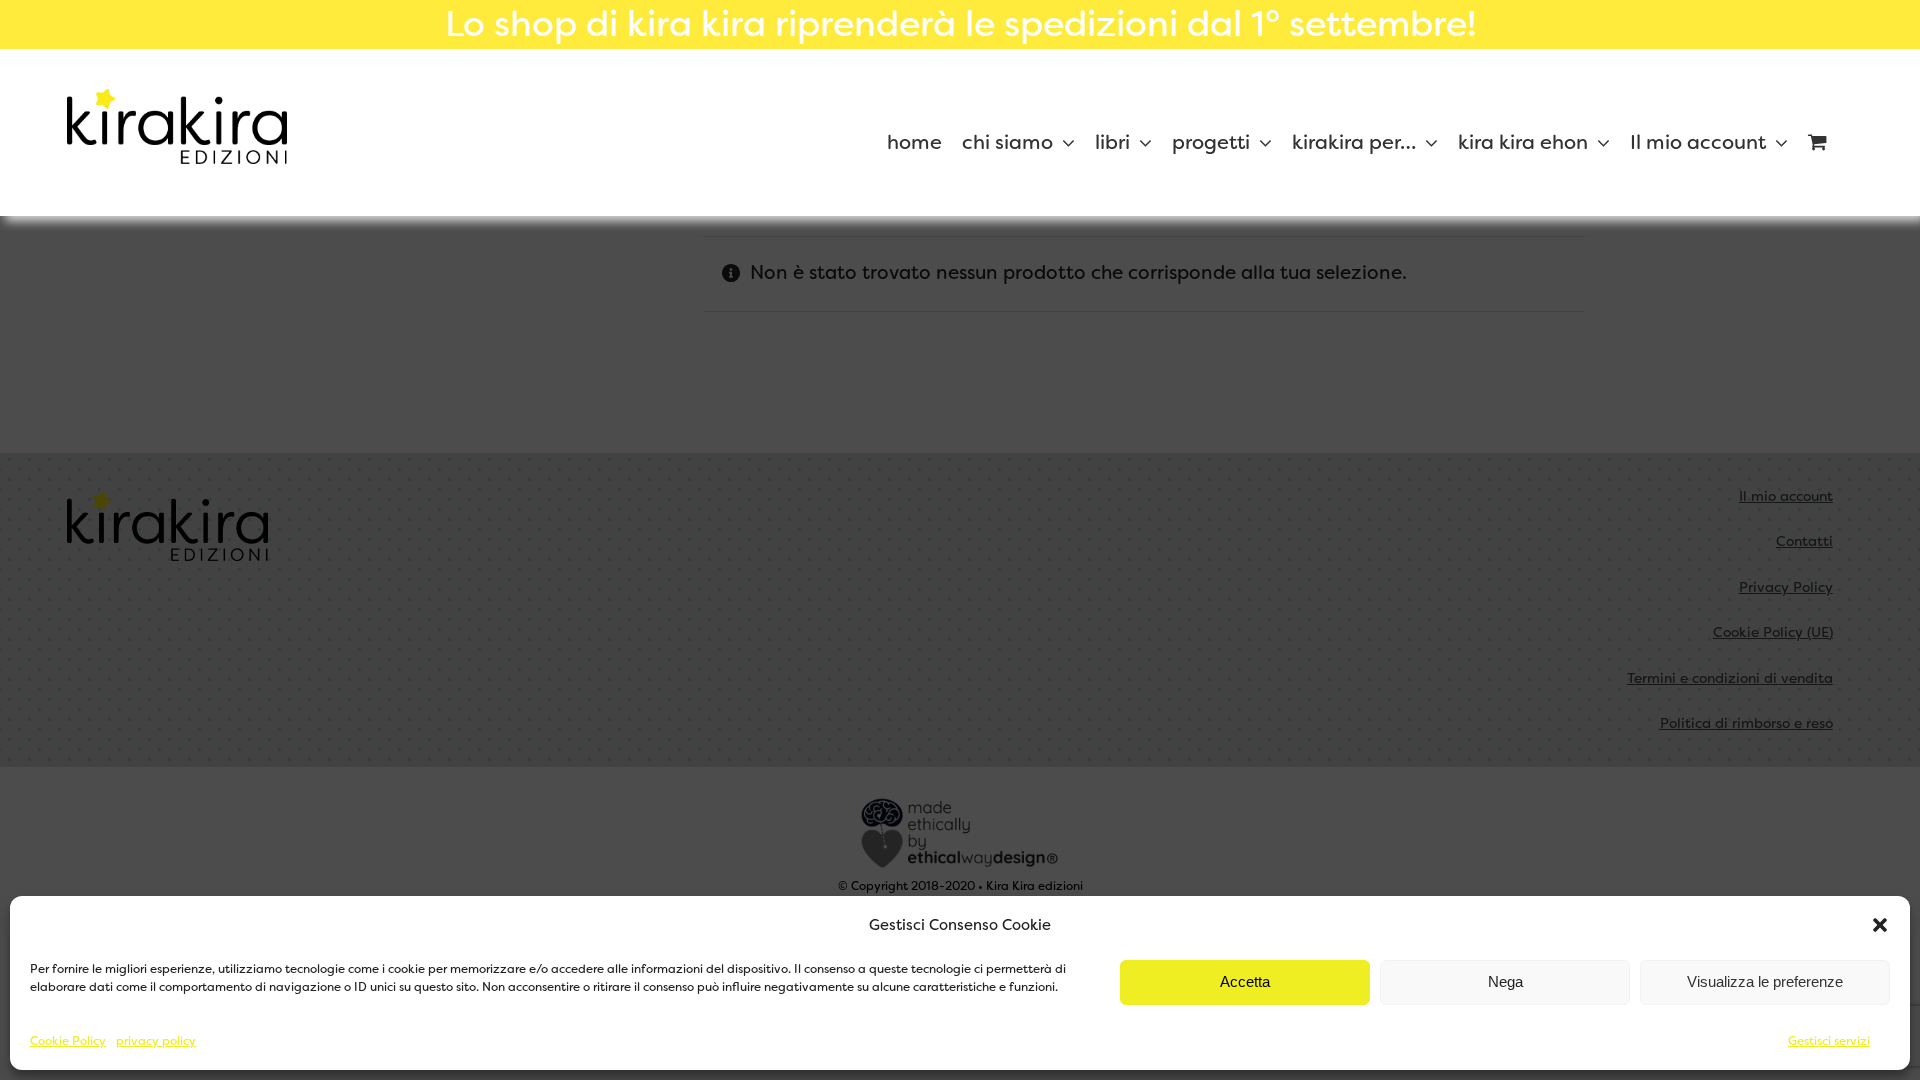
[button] (1880, 925)
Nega (1505, 981)
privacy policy (156, 1041)
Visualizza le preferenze (1765, 981)
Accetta (1245, 981)
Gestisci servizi (1829, 1041)
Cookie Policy (68, 1041)
